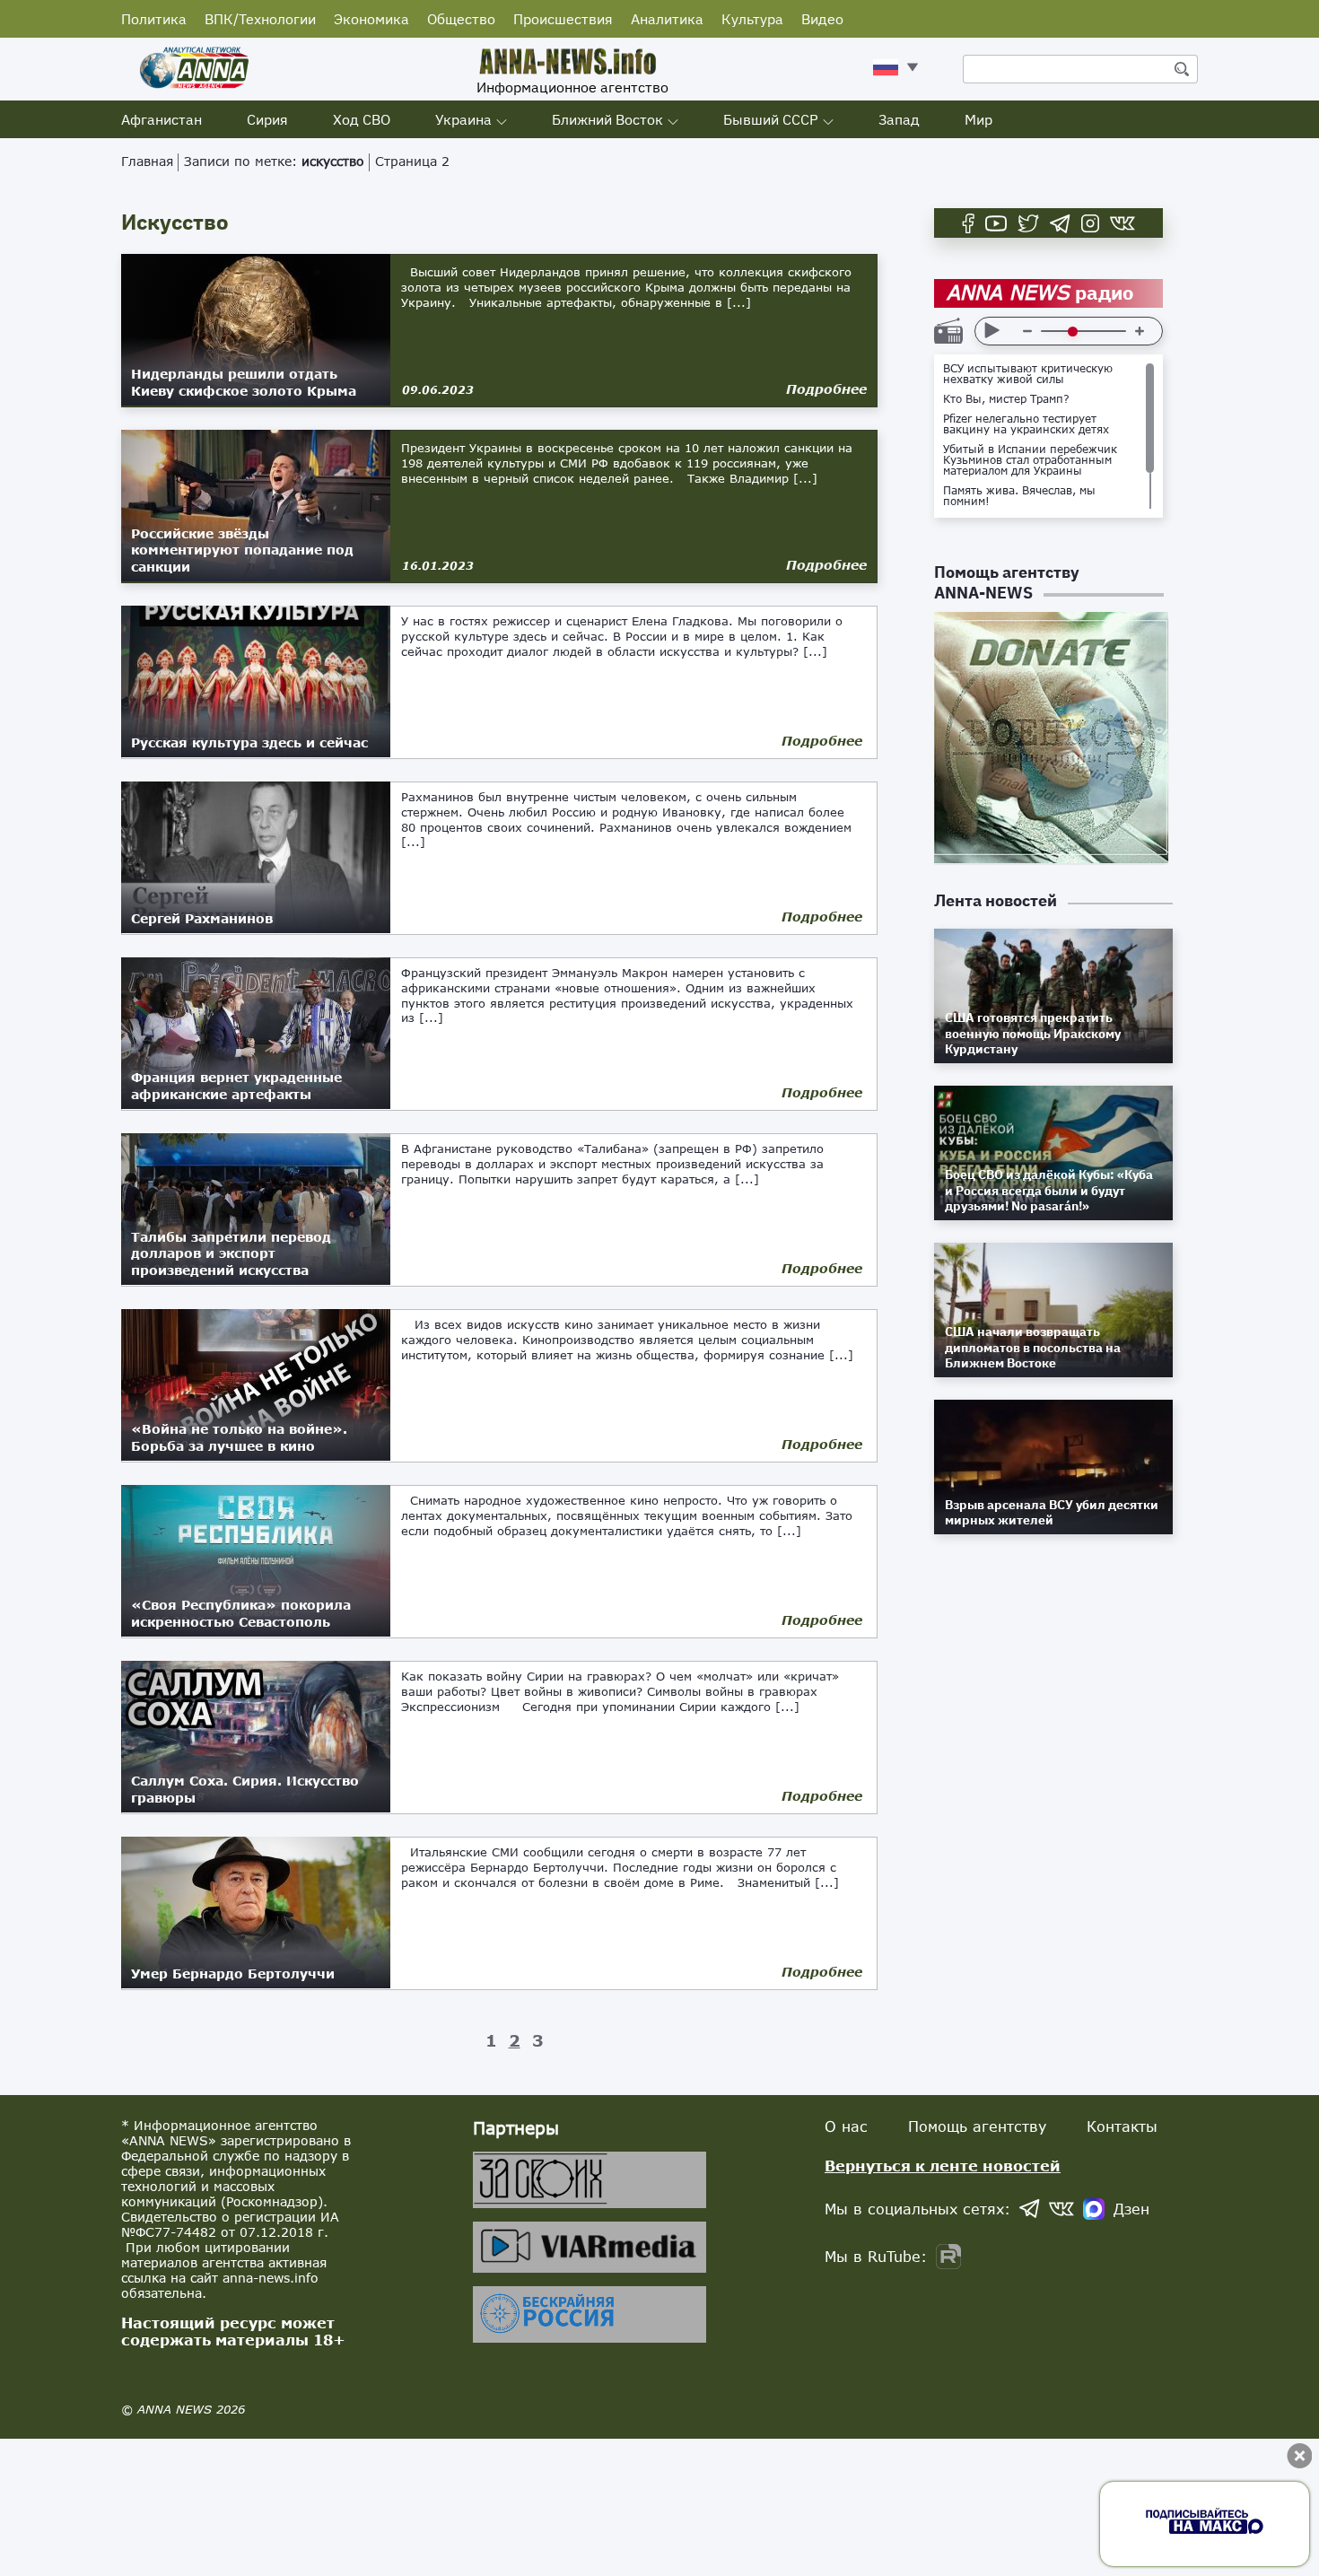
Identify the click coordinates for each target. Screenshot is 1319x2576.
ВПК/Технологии (260, 19)
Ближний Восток (607, 119)
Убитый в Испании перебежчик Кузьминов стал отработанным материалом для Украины (1030, 460)
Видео (822, 19)
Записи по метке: (274, 161)
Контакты (1122, 2126)
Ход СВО (362, 119)
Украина (463, 119)
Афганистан (162, 119)
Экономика (371, 19)
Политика (154, 19)
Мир (978, 119)
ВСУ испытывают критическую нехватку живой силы (1028, 374)
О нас (846, 2126)
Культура (752, 19)
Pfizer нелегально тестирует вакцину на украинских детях (1026, 424)
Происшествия (563, 19)
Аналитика (667, 19)
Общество (461, 19)
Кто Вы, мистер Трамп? (1006, 399)
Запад (899, 119)
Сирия (267, 119)
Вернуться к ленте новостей (943, 2166)
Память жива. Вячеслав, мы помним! (1019, 496)
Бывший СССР (771, 119)
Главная (147, 161)
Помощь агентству (977, 2126)
